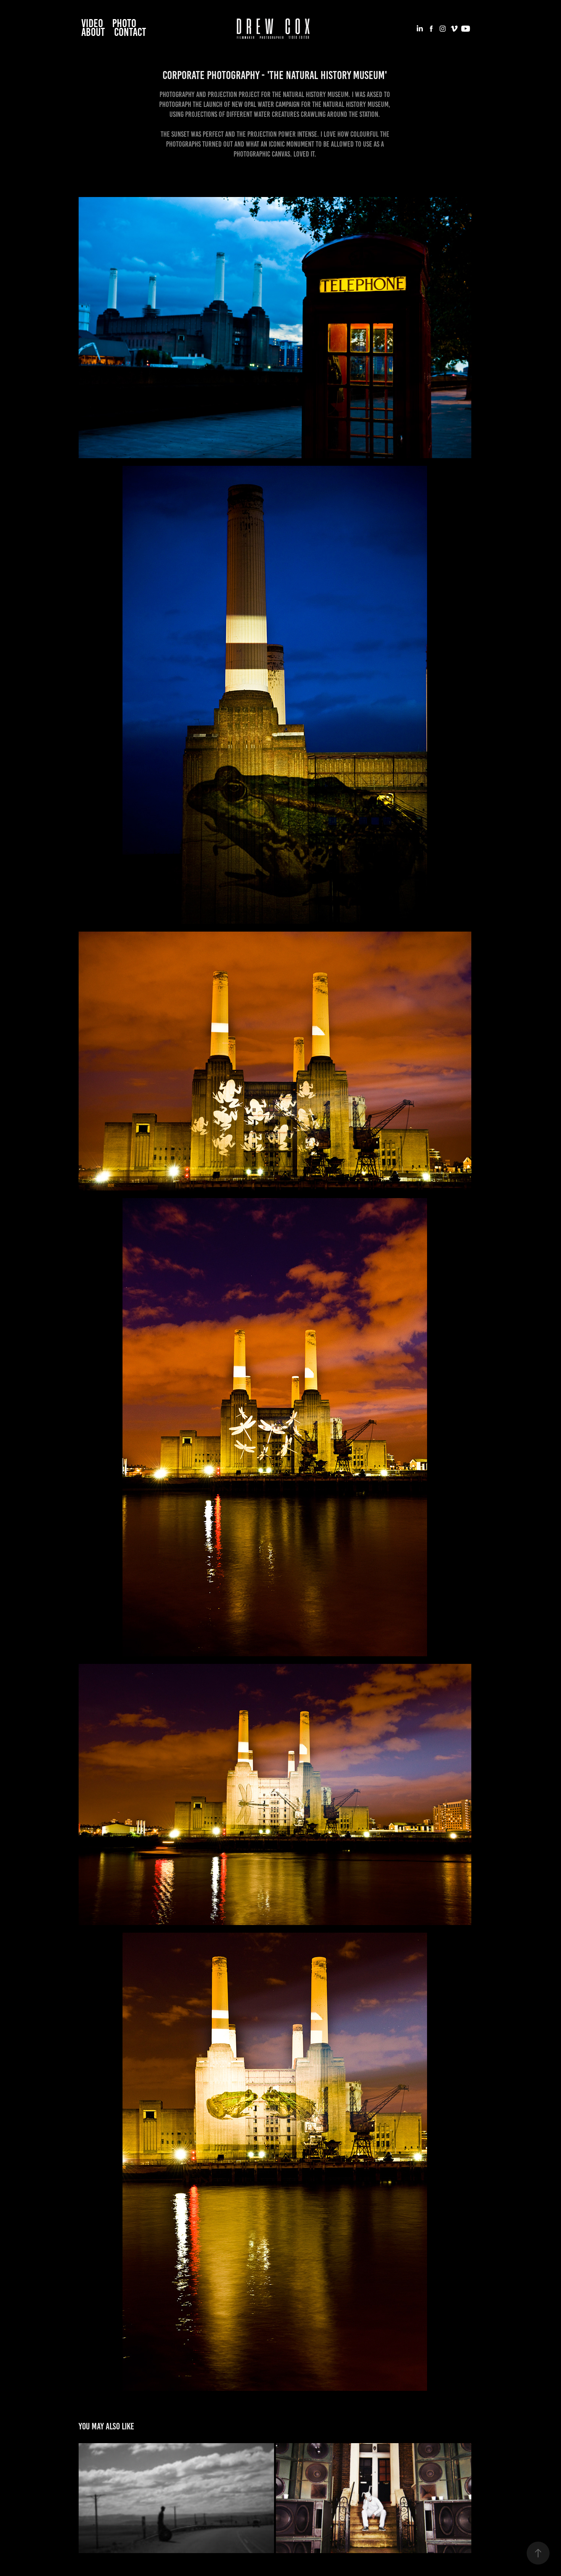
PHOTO (124, 23)
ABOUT (93, 32)
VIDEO (92, 23)
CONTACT (130, 32)
